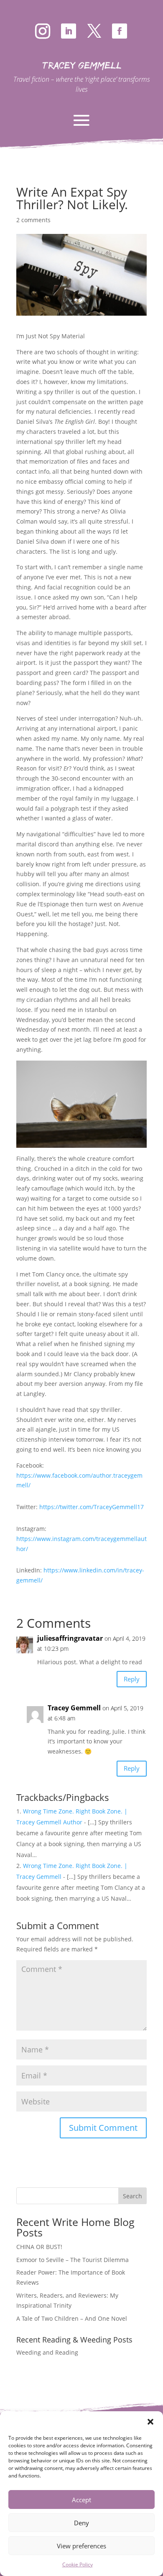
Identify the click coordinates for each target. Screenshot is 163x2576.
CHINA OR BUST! (39, 2247)
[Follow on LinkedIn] (69, 31)
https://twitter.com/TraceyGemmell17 (92, 1507)
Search (132, 2196)
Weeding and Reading (47, 2352)
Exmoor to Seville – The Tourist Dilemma (73, 2260)
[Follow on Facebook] (120, 31)
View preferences (81, 2546)
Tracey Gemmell (74, 1708)
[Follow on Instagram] (43, 31)
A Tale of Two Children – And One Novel (72, 2318)
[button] (150, 2422)
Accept (81, 2500)
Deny (81, 2523)
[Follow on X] (94, 31)
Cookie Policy (78, 2564)
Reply (132, 1679)
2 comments (33, 220)
